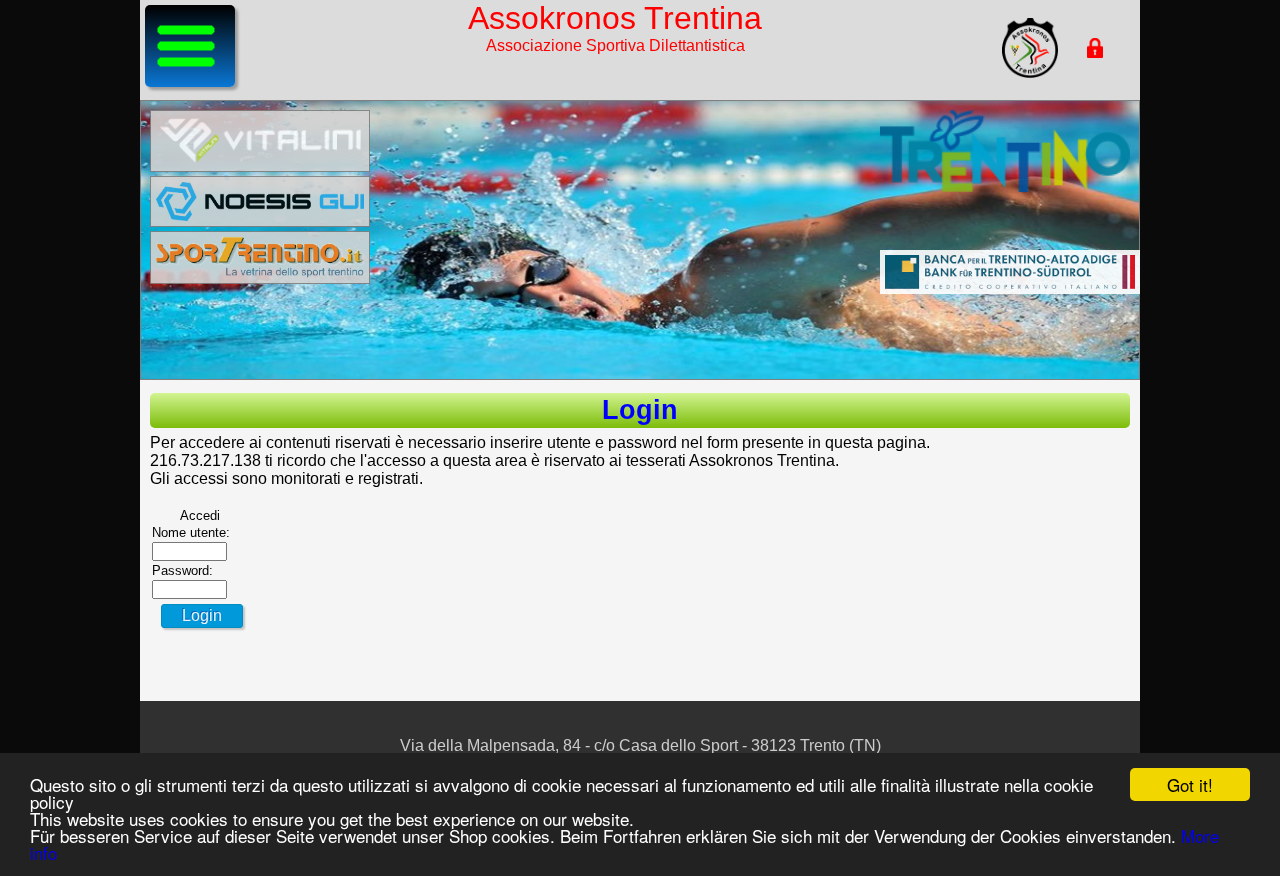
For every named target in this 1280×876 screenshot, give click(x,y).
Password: (182, 570)
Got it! (1190, 784)
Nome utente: (191, 532)
